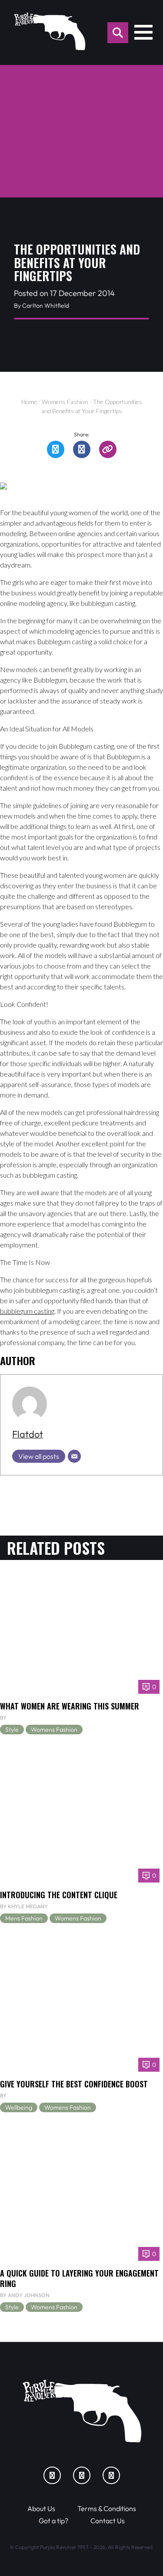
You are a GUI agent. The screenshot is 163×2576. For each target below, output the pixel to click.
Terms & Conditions (107, 2508)
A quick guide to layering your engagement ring (79, 2278)
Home (29, 402)
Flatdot (28, 1434)
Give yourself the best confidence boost (74, 2084)
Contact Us (108, 2521)
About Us (41, 2508)
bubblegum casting (27, 1311)
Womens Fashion (65, 402)
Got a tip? (53, 2521)
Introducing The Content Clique (59, 1895)
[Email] (74, 1456)
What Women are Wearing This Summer (70, 1706)
